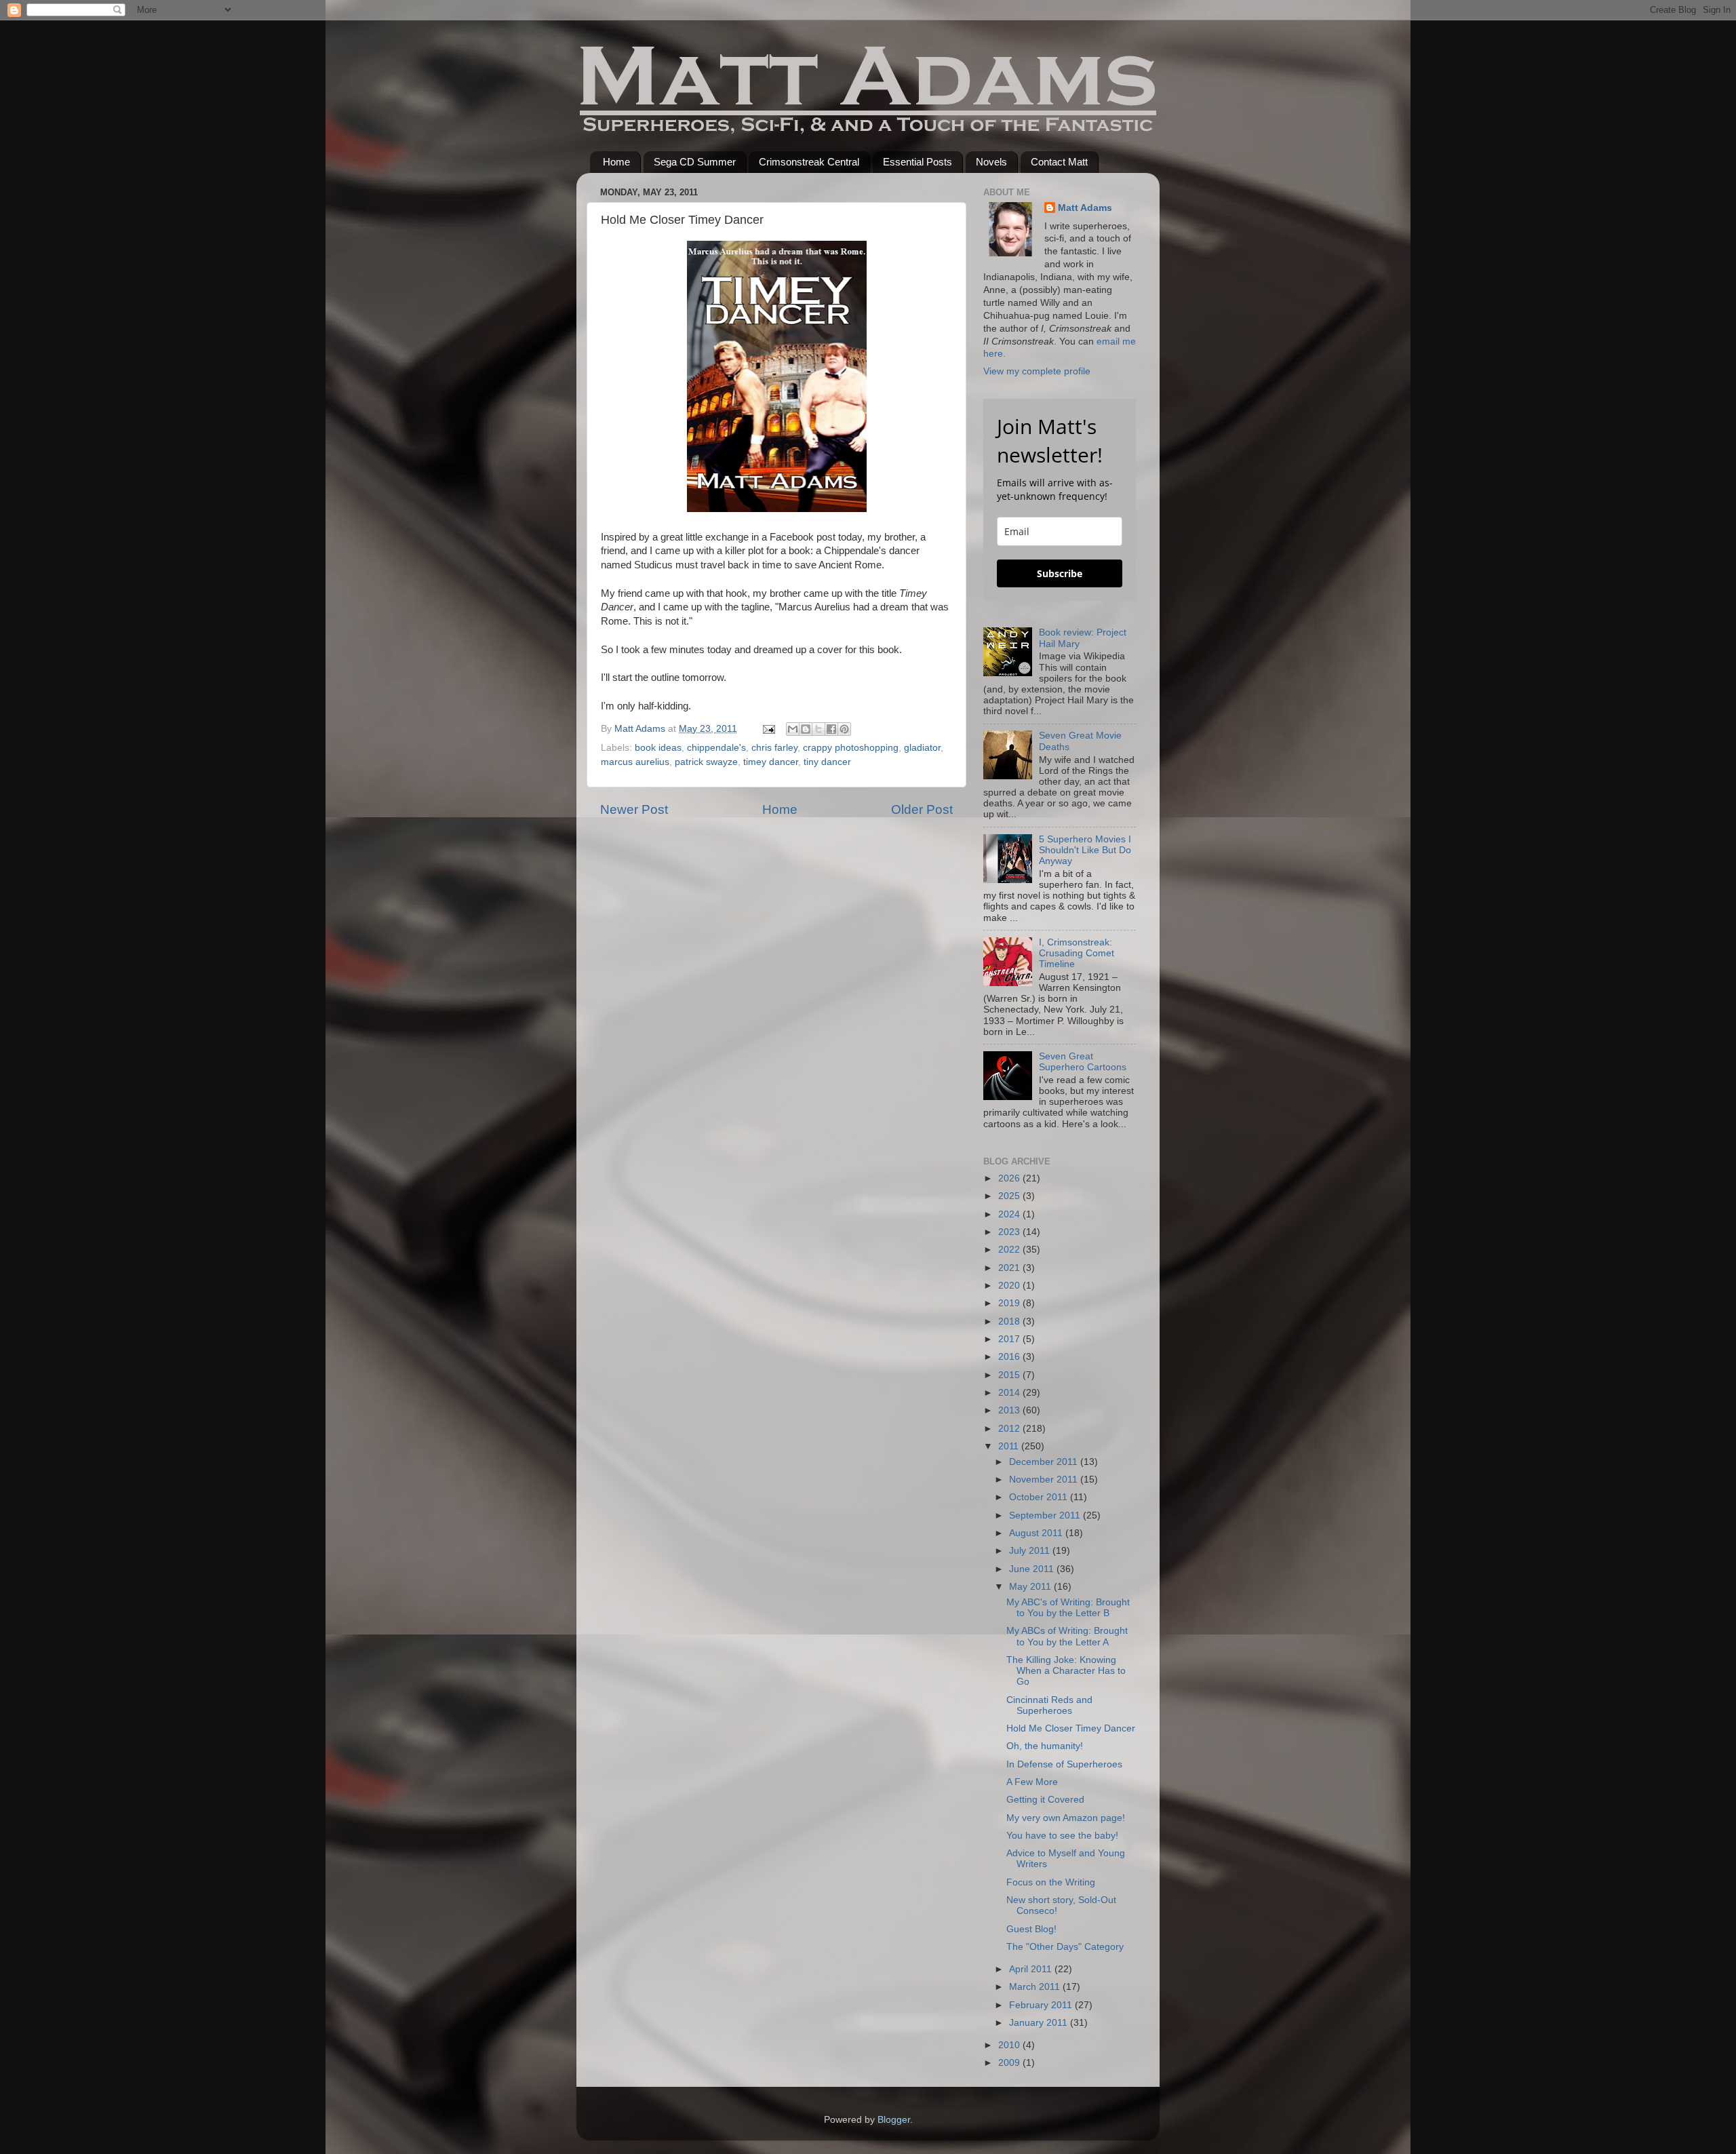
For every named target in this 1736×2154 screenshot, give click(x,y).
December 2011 (1045, 1462)
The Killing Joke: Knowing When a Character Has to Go (1066, 1671)
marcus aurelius (635, 762)
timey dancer (771, 762)
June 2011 (1033, 1569)
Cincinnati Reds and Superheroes (1049, 1705)
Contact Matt (1059, 162)
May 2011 (1031, 1587)
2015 (1010, 1375)
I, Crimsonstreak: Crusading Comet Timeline (1077, 953)
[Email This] (793, 729)
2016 (1010, 1357)
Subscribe (1060, 573)
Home (616, 162)
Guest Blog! (1031, 1929)
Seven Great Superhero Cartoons (1083, 1062)
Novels (991, 162)
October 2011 (1040, 1497)
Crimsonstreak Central (809, 162)
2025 (1010, 1196)
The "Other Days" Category (1065, 1947)
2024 (1010, 1214)
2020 (1010, 1286)
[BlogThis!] (806, 729)
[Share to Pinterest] (844, 729)
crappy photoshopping (851, 748)
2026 (1010, 1178)
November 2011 (1045, 1480)
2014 (1010, 1393)
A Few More (1032, 1782)
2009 (1010, 2063)
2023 (1010, 1232)
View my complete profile (1037, 371)
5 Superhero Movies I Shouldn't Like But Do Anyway (1085, 850)
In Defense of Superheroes (1064, 1764)
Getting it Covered (1045, 1800)
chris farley (774, 748)
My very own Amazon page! (1066, 1818)
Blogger (894, 2120)
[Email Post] (768, 729)
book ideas (658, 748)
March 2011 (1036, 1987)
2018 (1010, 1321)
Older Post (922, 809)
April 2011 (1032, 1969)
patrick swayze (706, 762)
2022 (1010, 1250)
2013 (1010, 1410)
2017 (1010, 1339)
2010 (1010, 2045)
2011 (1010, 1446)
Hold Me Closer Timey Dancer (1071, 1728)
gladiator (922, 748)
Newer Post (634, 809)
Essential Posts (918, 162)
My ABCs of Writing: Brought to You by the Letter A (1067, 1636)
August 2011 (1037, 1533)
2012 (1010, 1429)
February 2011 (1042, 2005)
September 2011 (1046, 1515)
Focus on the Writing (1051, 1882)
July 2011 (1031, 1551)
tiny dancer (827, 762)
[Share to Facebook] (831, 729)
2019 (1010, 1303)
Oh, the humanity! (1045, 1746)
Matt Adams (1085, 208)
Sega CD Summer (695, 162)
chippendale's (716, 748)
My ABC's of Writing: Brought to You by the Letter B (1068, 1608)
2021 (1010, 1268)
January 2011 (1040, 2023)
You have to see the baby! (1062, 1836)
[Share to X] (818, 729)
